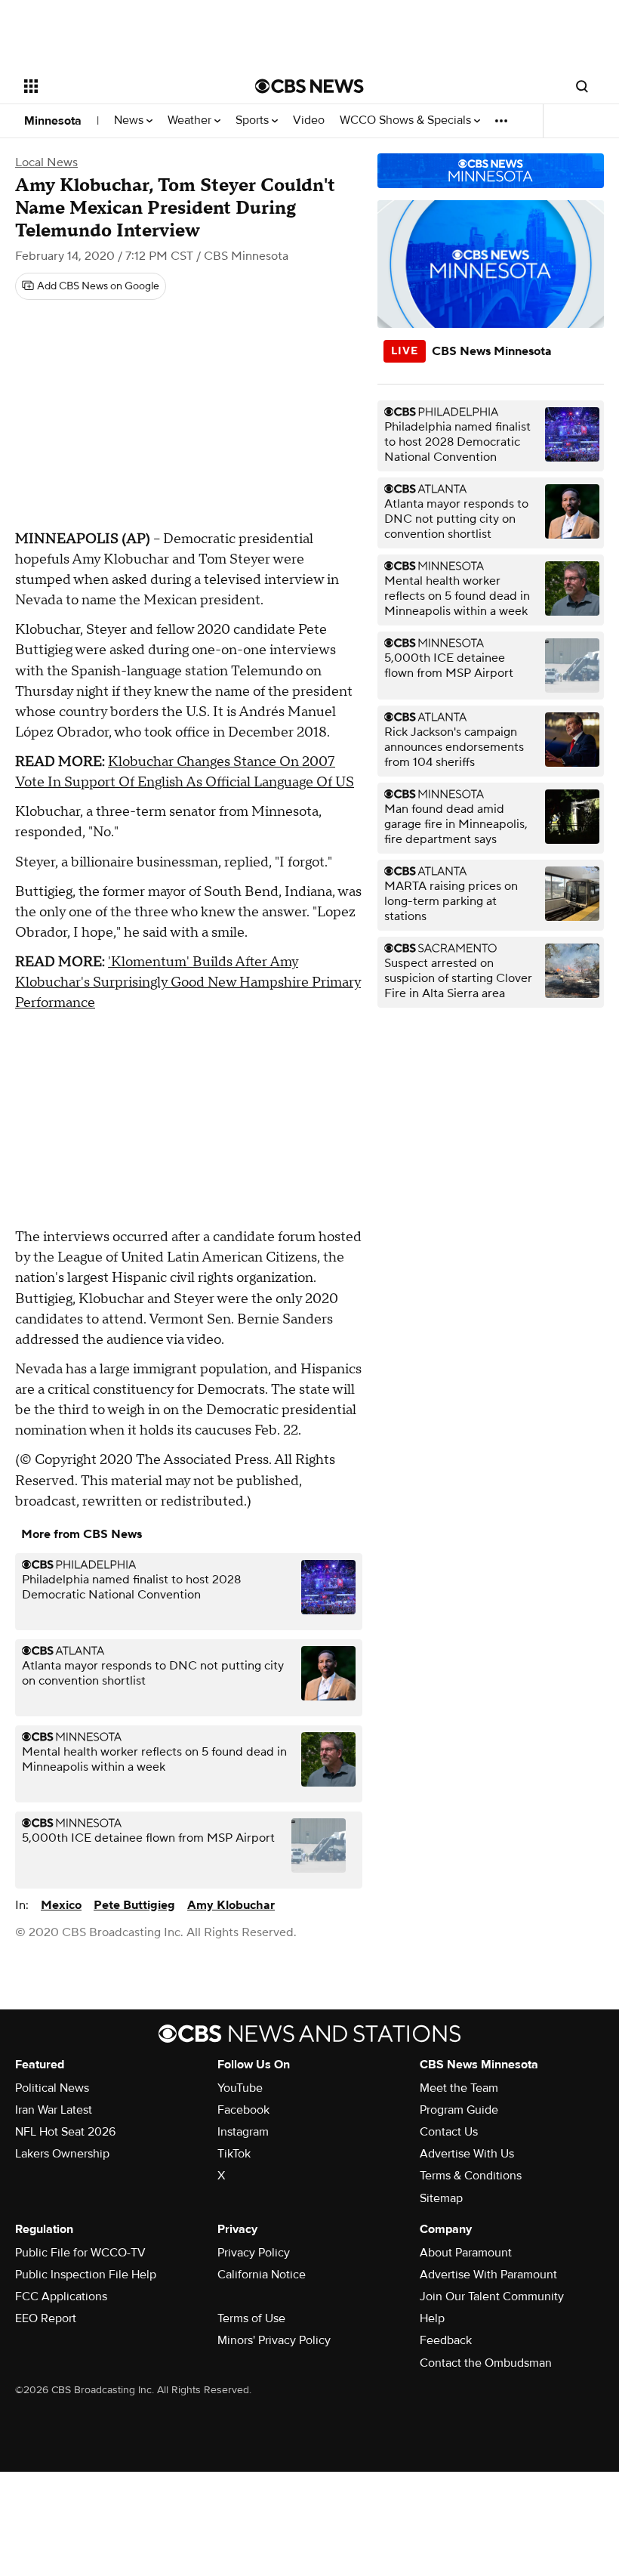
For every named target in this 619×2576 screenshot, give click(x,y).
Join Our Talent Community (492, 2296)
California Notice (262, 2275)
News (130, 120)
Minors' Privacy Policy (274, 2340)
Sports (254, 120)
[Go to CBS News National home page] (309, 86)
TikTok (234, 2154)
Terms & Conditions (471, 2176)
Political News (52, 2088)
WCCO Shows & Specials (407, 120)
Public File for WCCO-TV (80, 2253)
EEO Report (46, 2318)
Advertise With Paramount (488, 2275)
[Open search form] (582, 86)
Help (432, 2318)
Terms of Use (251, 2318)
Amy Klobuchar (231, 1905)
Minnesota (53, 121)
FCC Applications (61, 2296)
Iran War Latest (54, 2110)
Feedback (446, 2340)
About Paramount (466, 2253)
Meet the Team (459, 2088)
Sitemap (441, 2198)
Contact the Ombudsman (486, 2363)
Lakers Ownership (62, 2154)
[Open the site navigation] (119, 86)
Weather (191, 120)
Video (309, 120)
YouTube (240, 2088)
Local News (46, 162)
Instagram (243, 2132)
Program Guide (459, 2110)
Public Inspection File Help (86, 2275)
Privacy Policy (254, 2253)
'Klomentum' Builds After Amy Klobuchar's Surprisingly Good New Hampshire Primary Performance (188, 982)
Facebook (243, 2110)
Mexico (61, 1905)
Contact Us (449, 2132)
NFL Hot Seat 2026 (65, 2132)
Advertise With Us (467, 2154)
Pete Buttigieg (134, 1905)
